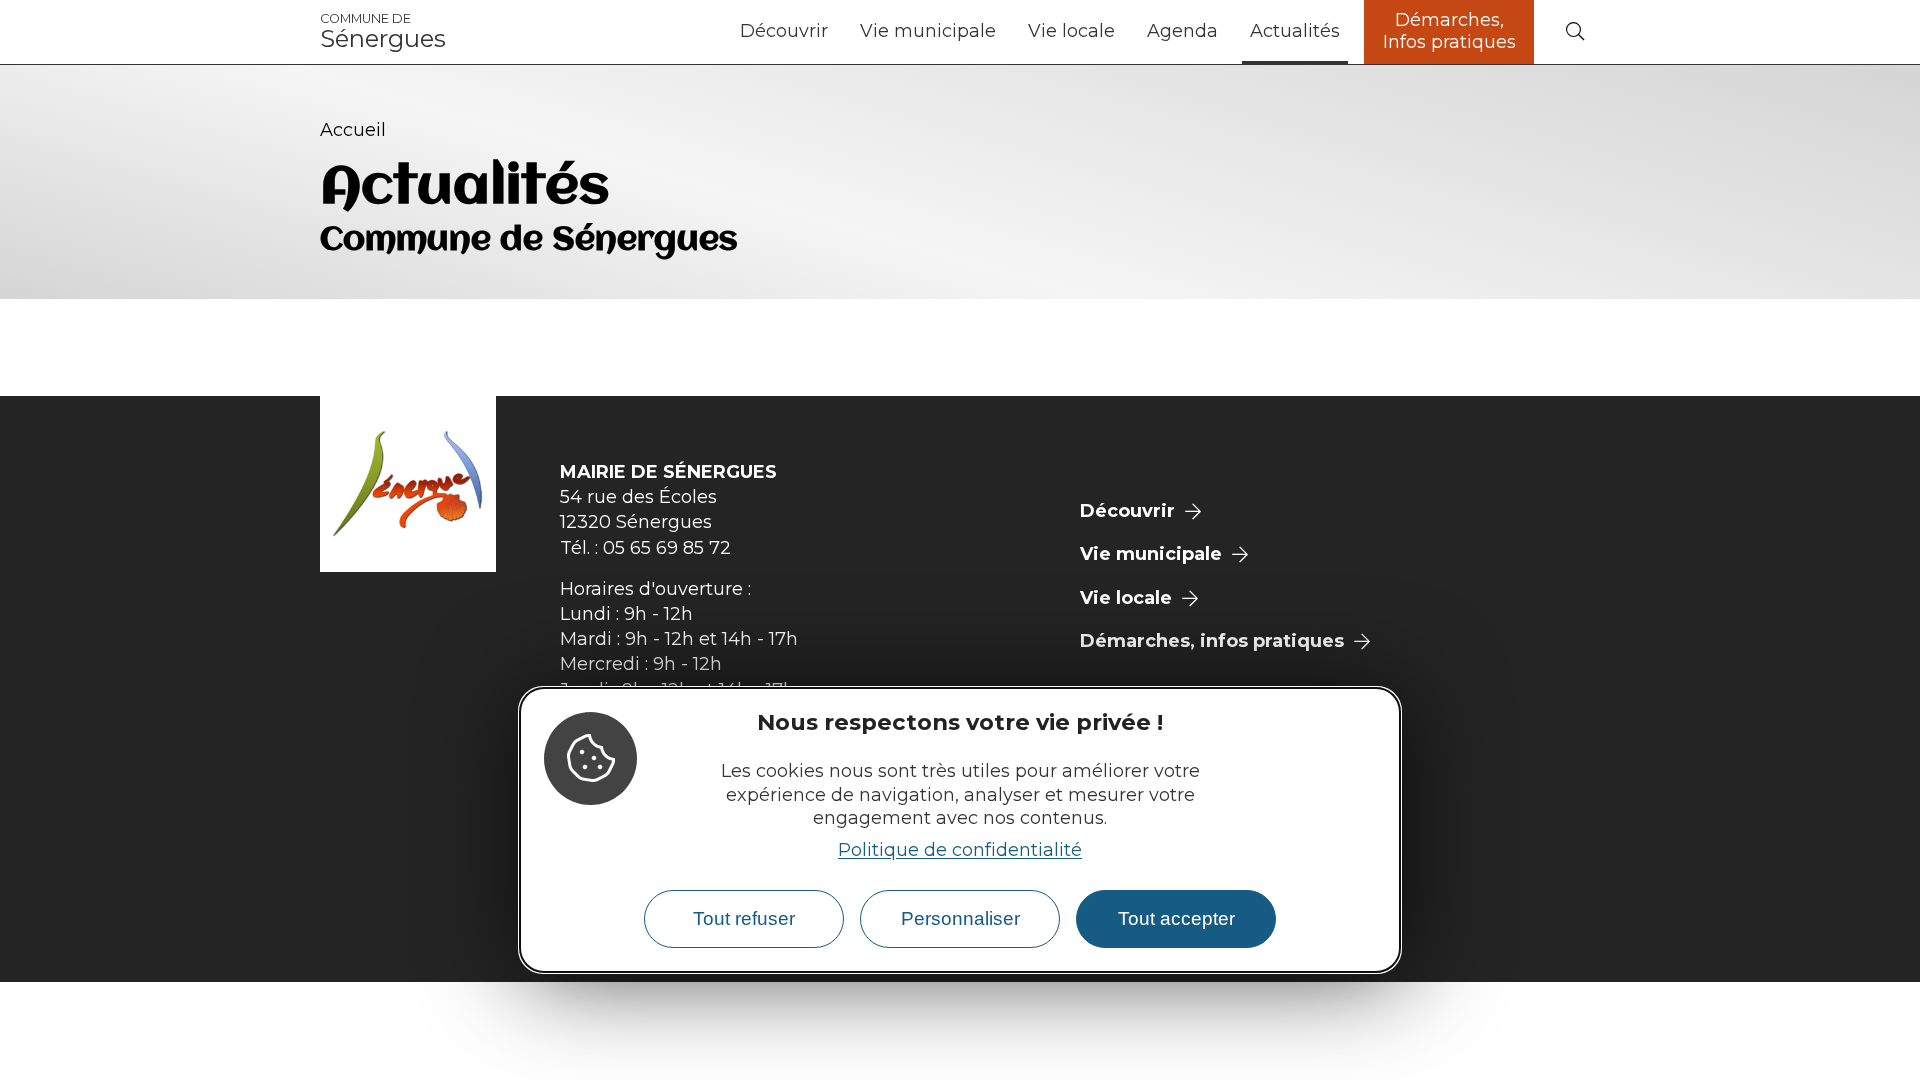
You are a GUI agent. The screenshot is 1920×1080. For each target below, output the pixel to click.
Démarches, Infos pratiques (1449, 31)
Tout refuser (744, 918)
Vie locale (1071, 31)
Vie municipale (928, 31)
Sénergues (383, 32)
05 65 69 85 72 (667, 548)
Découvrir (784, 31)
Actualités (1295, 31)
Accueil (353, 130)
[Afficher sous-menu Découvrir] (836, 32)
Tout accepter (1176, 918)
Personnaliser (960, 918)
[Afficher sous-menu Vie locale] (1123, 32)
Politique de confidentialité (960, 850)
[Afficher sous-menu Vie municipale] (1004, 32)
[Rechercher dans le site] (1575, 32)
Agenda (1182, 31)
